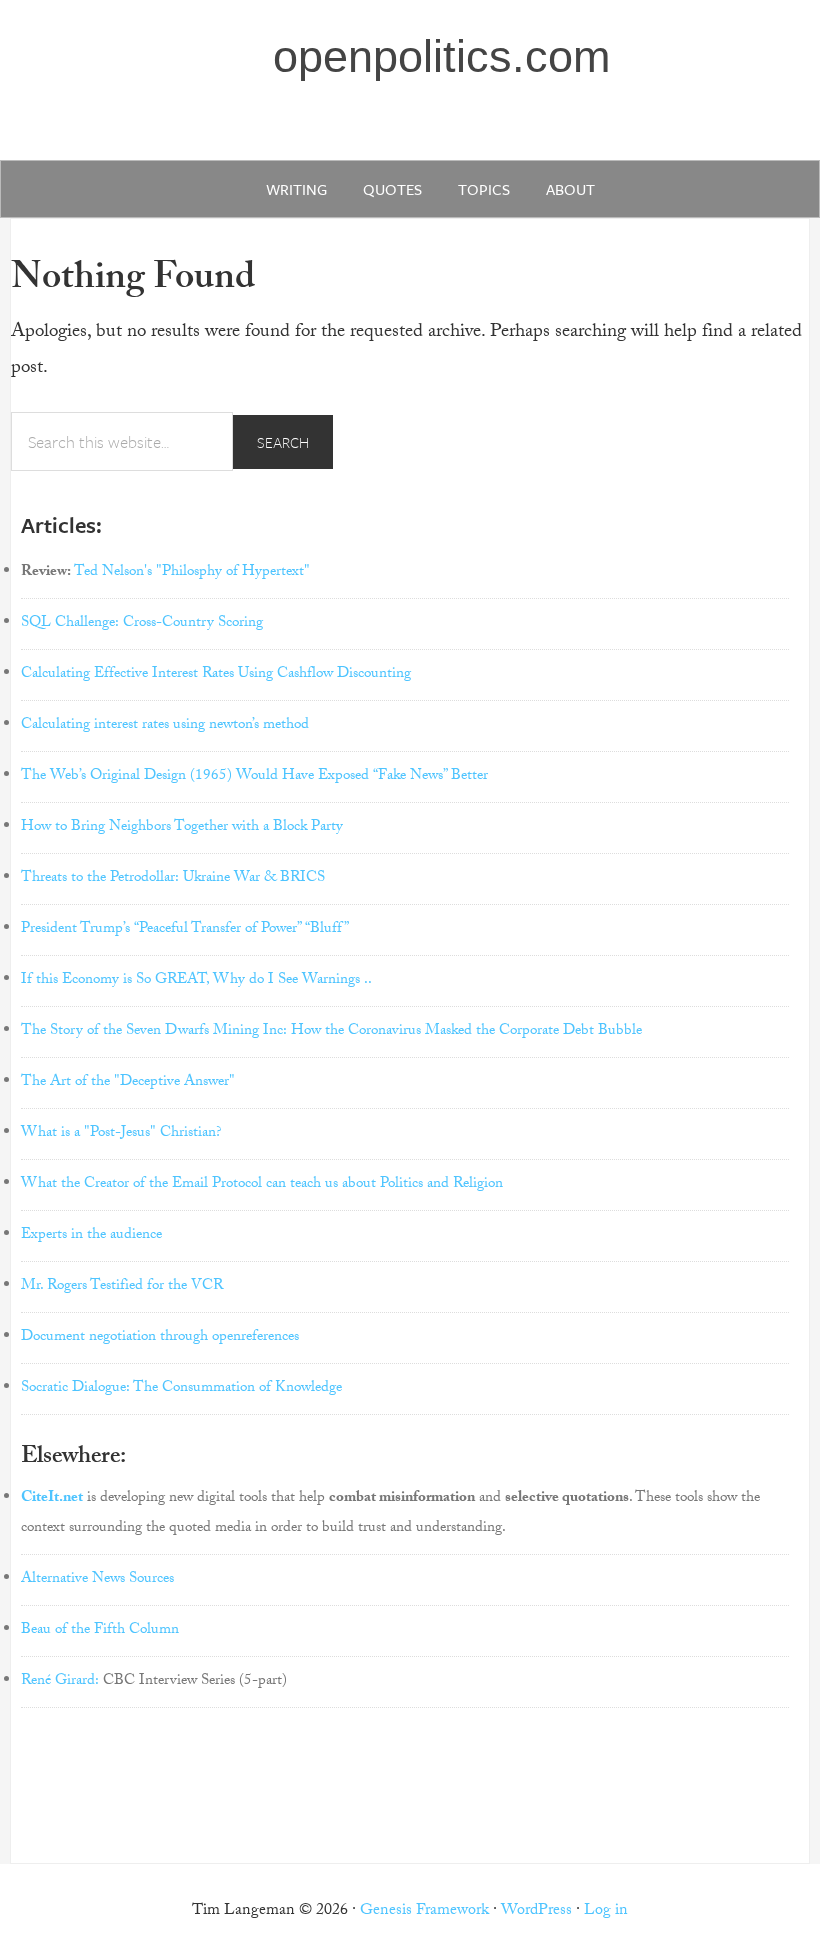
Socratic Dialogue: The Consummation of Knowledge (181, 1389)
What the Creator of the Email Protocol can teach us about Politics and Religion (262, 1185)
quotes (392, 189)
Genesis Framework (424, 1911)
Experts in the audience (91, 1236)
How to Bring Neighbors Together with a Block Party (182, 828)
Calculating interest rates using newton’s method (165, 726)
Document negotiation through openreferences (160, 1338)
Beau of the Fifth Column (100, 1631)
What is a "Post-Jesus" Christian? (121, 1134)
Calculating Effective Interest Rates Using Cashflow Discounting (216, 675)
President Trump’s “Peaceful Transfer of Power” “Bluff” (185, 930)
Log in (606, 1911)
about (570, 189)
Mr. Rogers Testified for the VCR (122, 1287)
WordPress (536, 1911)
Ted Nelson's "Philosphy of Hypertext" (192, 573)
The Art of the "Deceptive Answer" (128, 1083)
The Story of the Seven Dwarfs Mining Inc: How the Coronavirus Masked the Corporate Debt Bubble (331, 1032)
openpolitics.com (441, 56)
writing (296, 189)
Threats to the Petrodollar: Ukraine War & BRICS (173, 879)
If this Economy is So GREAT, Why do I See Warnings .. (196, 981)
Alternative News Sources (97, 1580)
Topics (484, 189)
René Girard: (60, 1682)
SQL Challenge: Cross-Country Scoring (142, 624)
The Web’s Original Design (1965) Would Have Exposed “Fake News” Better (254, 777)
